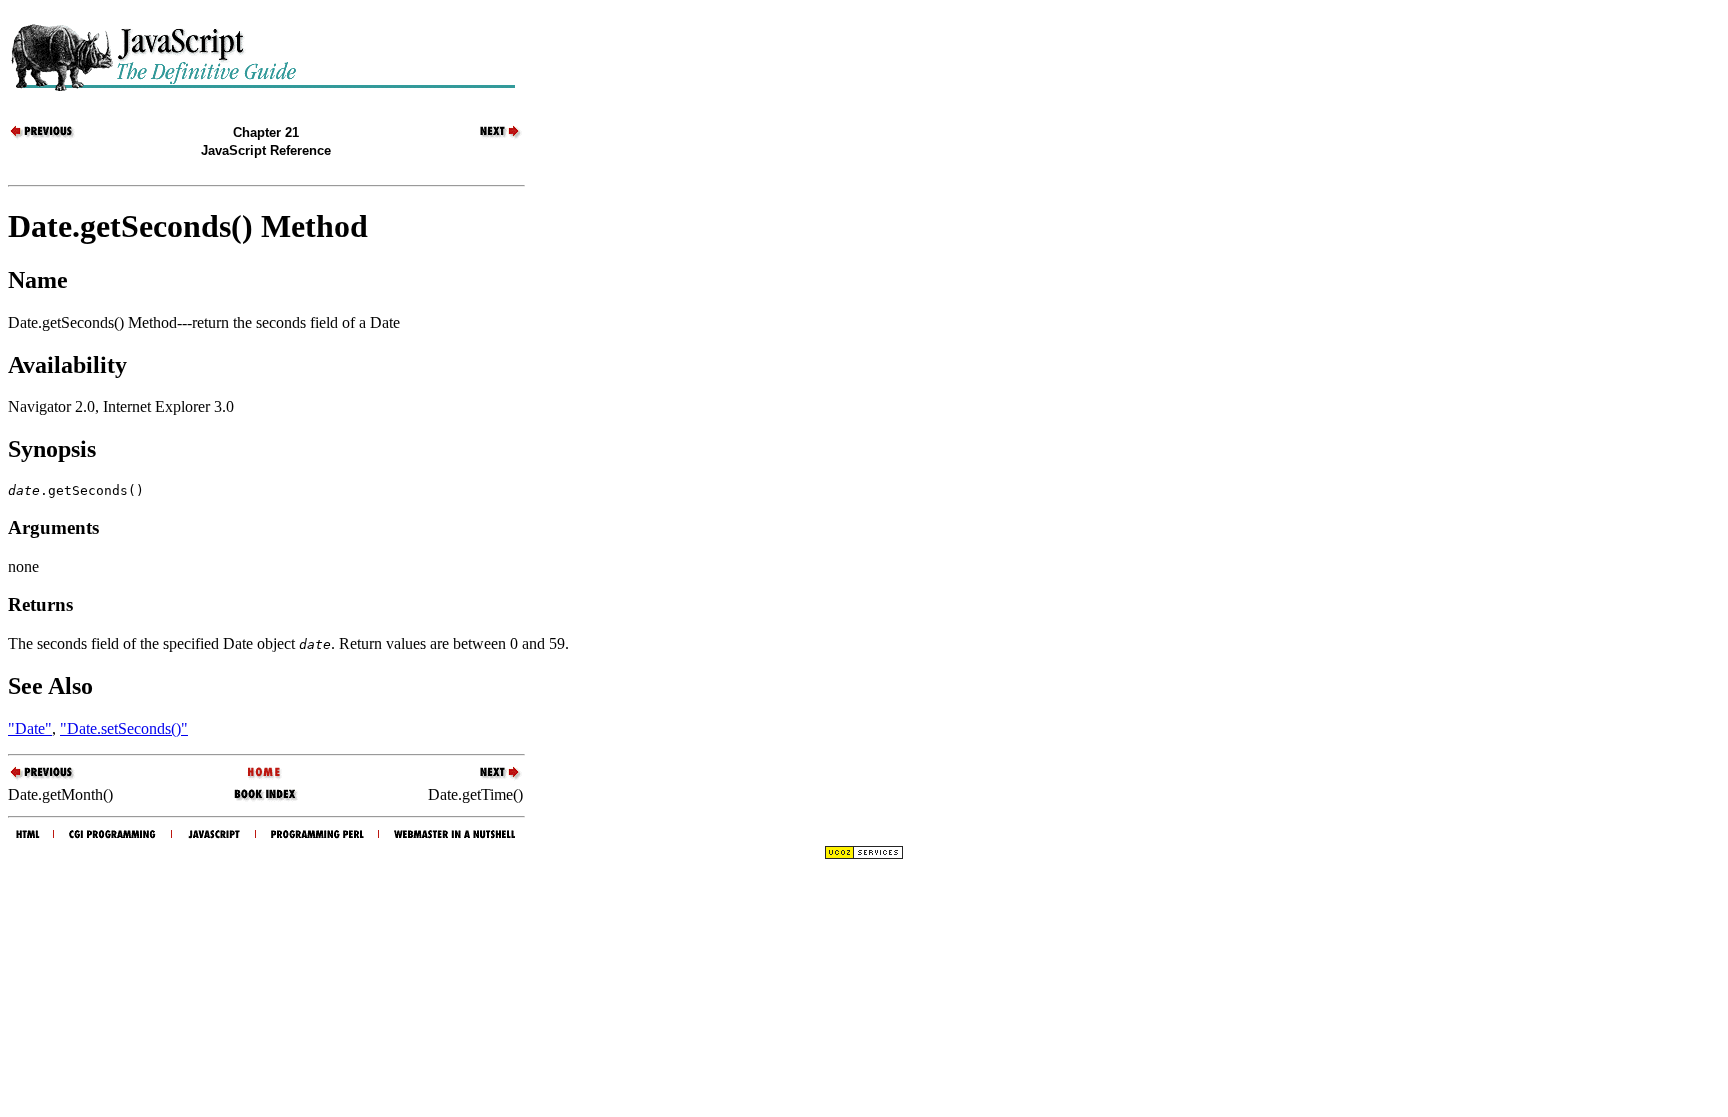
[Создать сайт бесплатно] (864, 854)
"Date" (30, 728)
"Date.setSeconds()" (124, 728)
